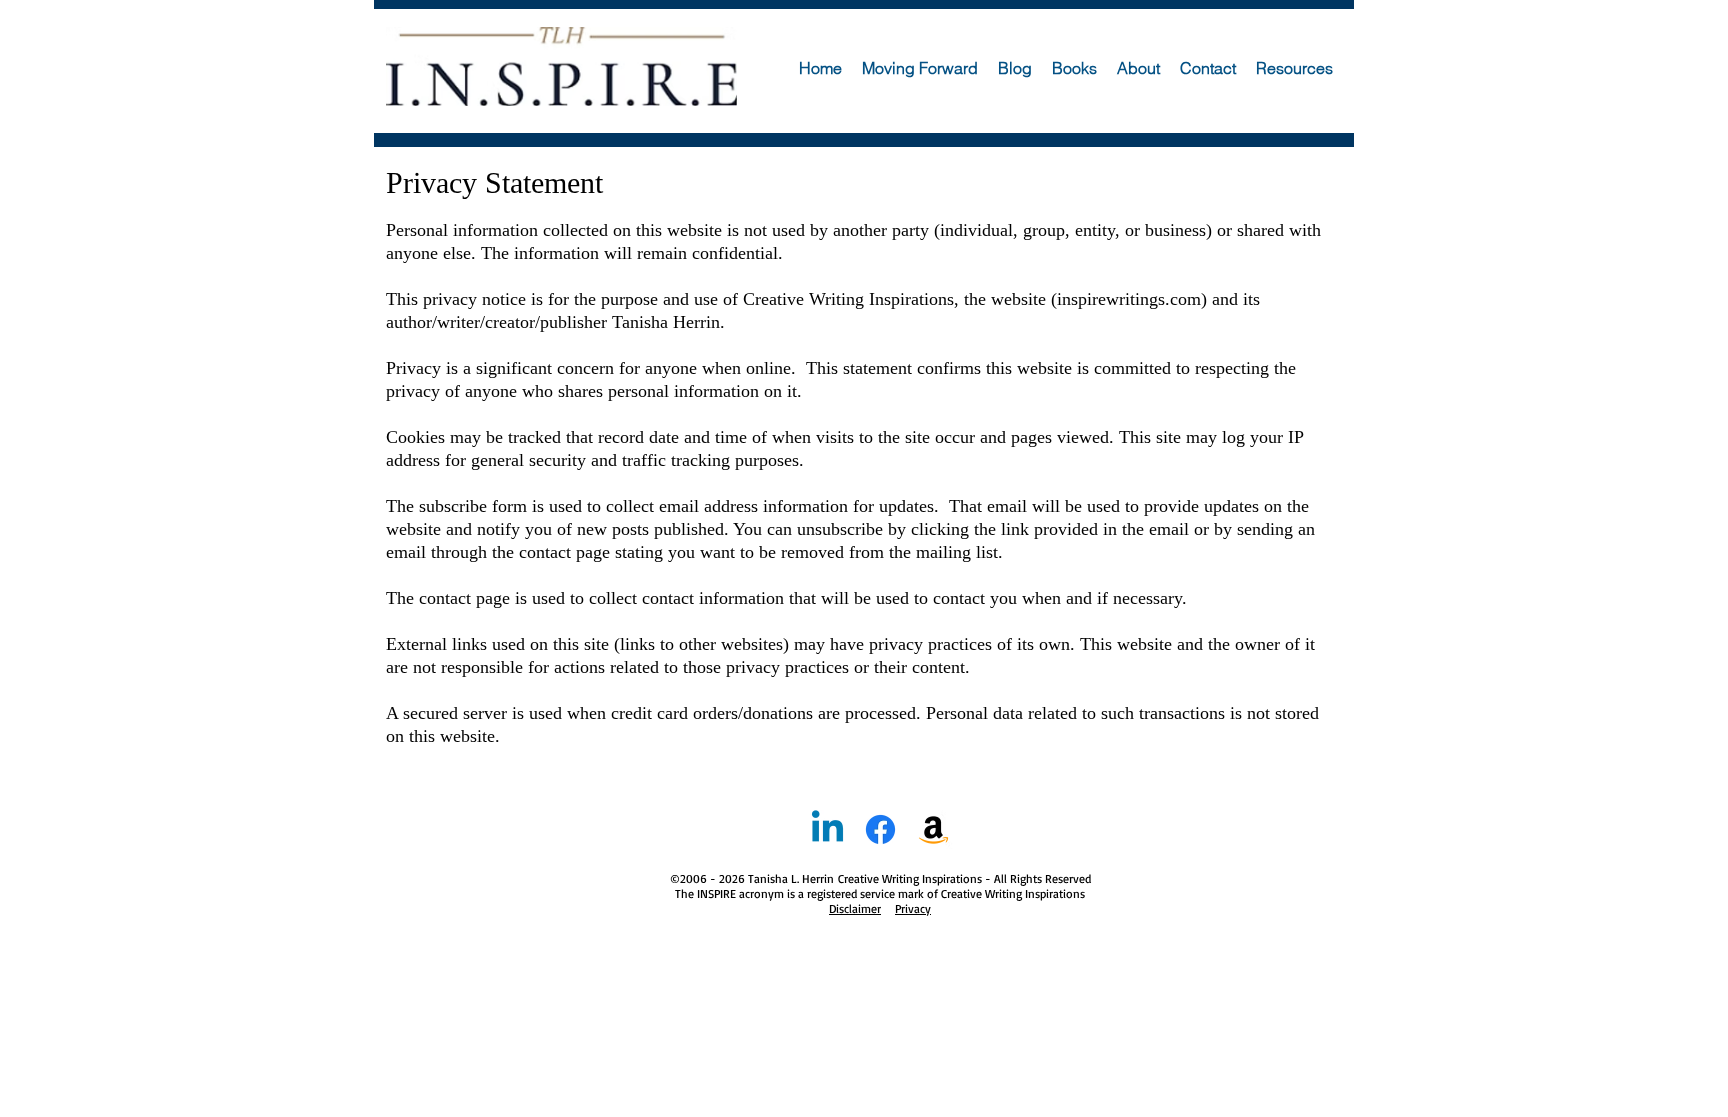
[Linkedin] (827, 829)
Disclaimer (855, 908)
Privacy (913, 908)
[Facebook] (880, 829)
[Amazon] (933, 829)
